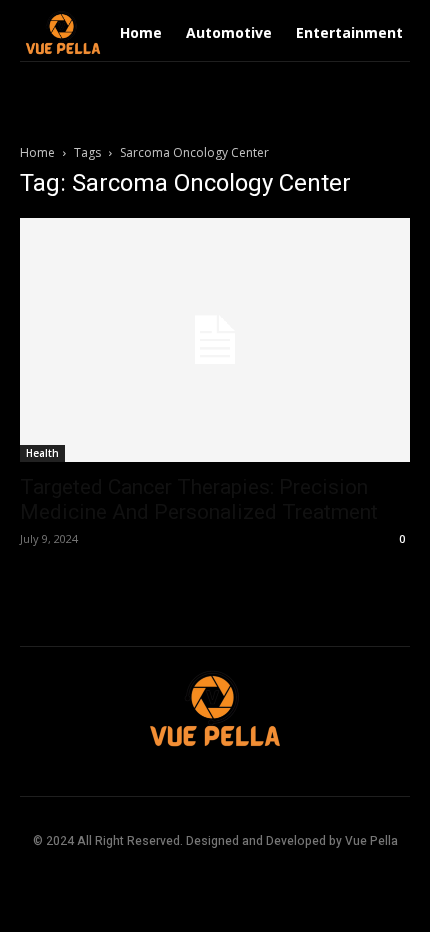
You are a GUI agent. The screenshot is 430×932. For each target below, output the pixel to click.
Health (42, 453)
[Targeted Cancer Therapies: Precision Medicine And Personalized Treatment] (215, 340)
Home (37, 152)
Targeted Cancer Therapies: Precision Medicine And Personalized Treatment (199, 499)
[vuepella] (63, 33)
